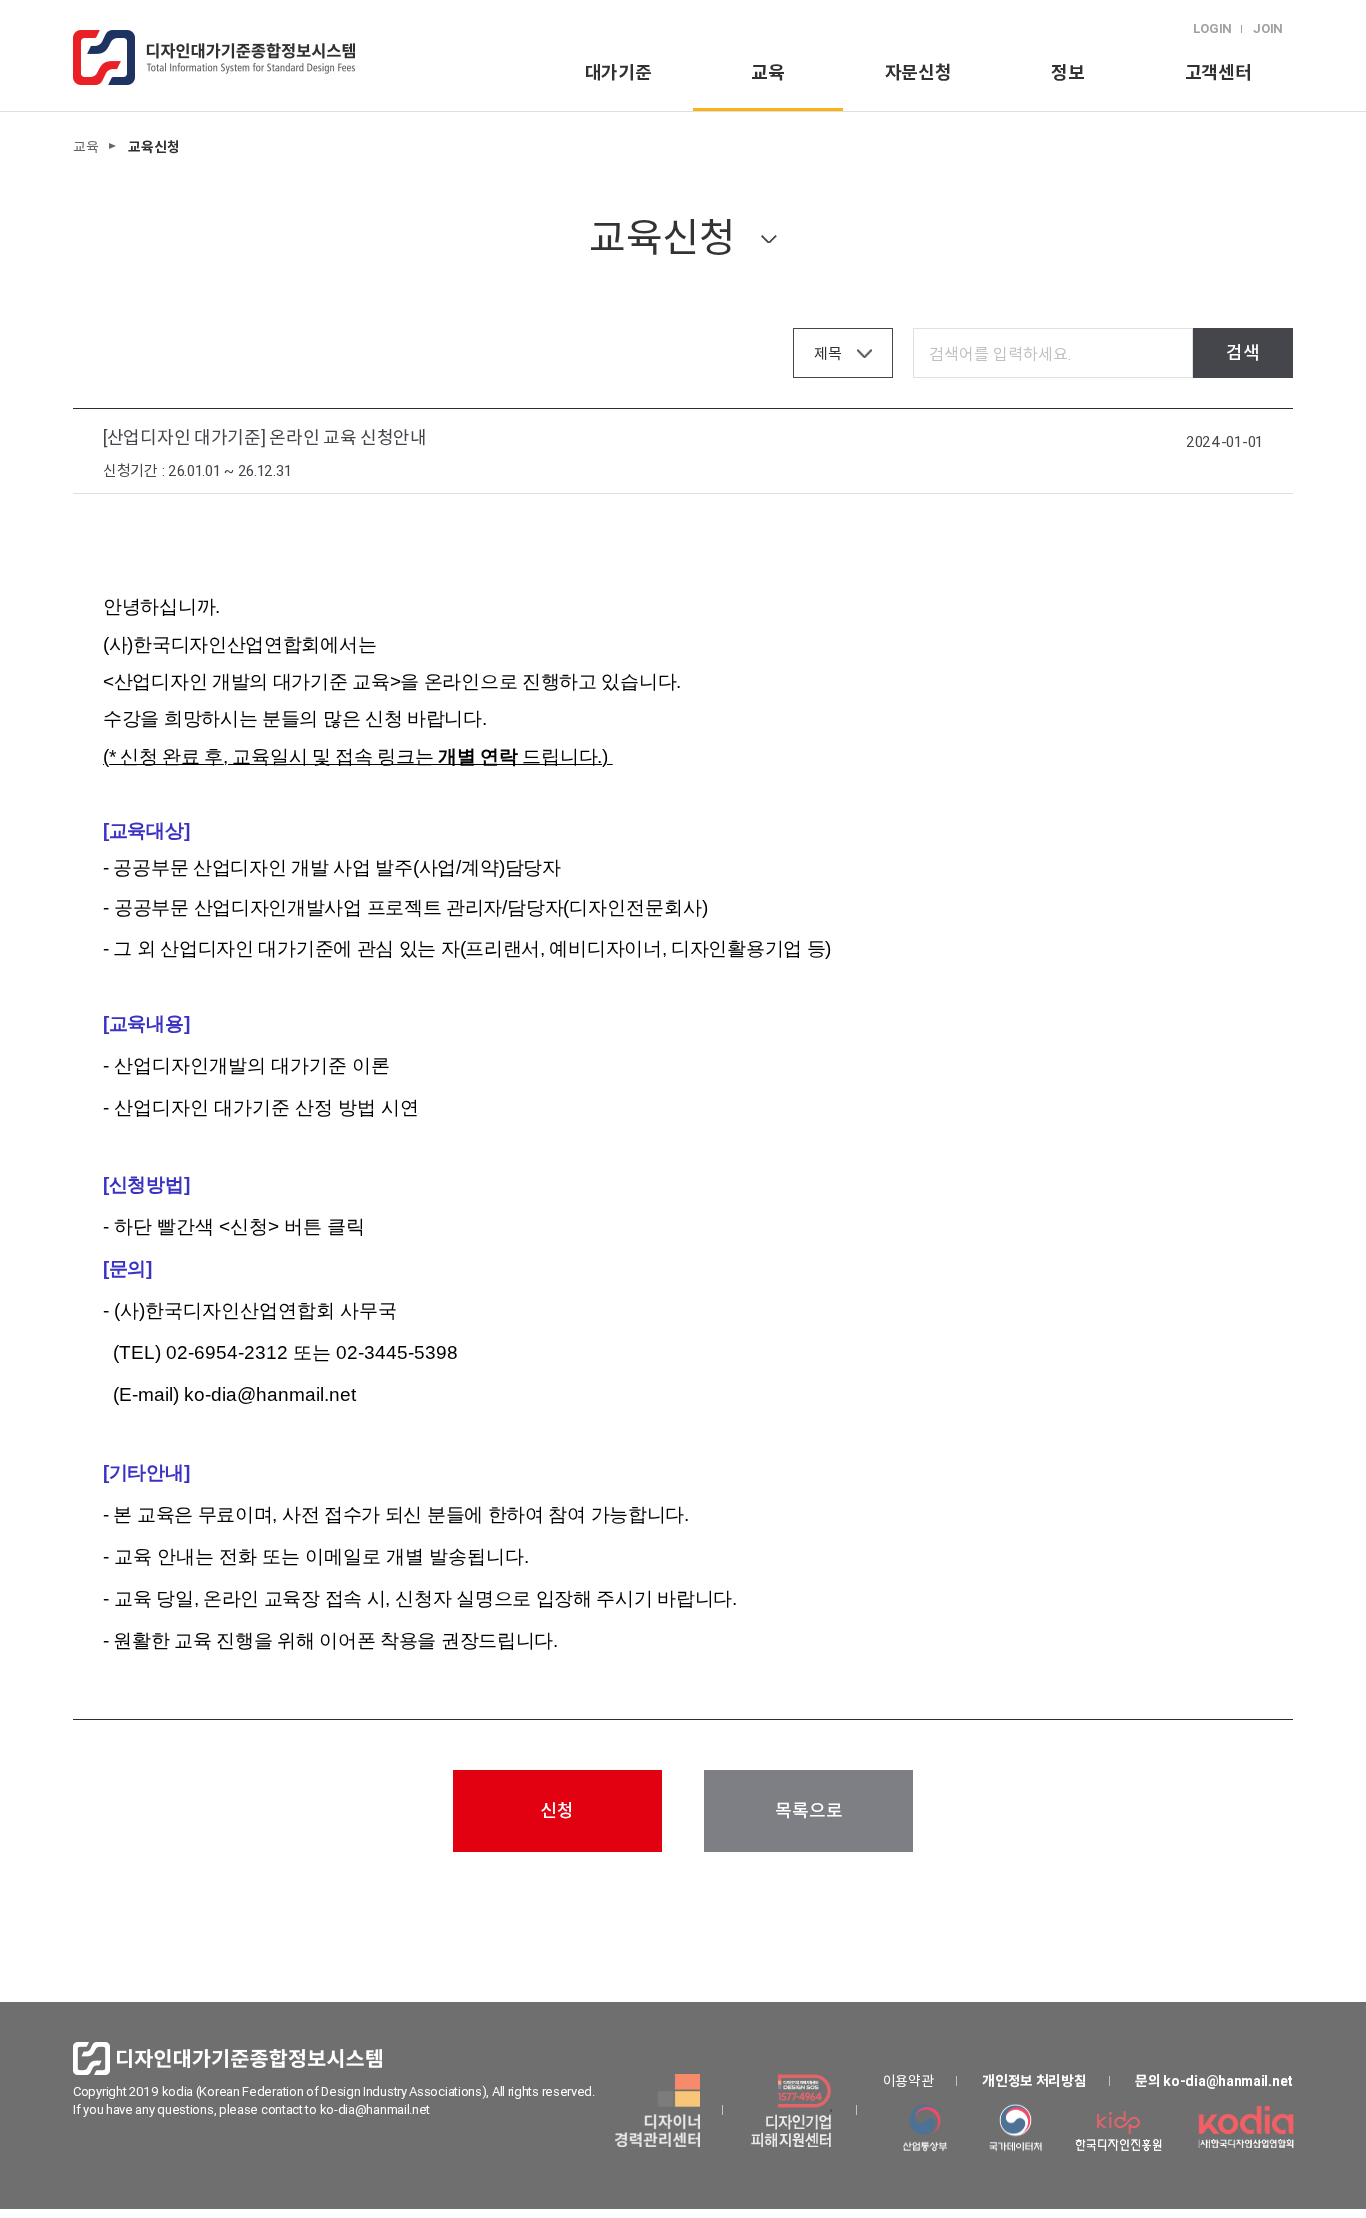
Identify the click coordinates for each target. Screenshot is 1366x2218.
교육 (767, 72)
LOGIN (1213, 28)
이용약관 (908, 2081)
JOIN (1268, 28)
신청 (556, 1810)
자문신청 (918, 72)
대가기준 (618, 72)
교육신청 (662, 237)
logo (214, 57)
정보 (1067, 72)
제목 (827, 353)
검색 (1242, 352)
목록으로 (808, 1810)
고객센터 (1218, 72)
